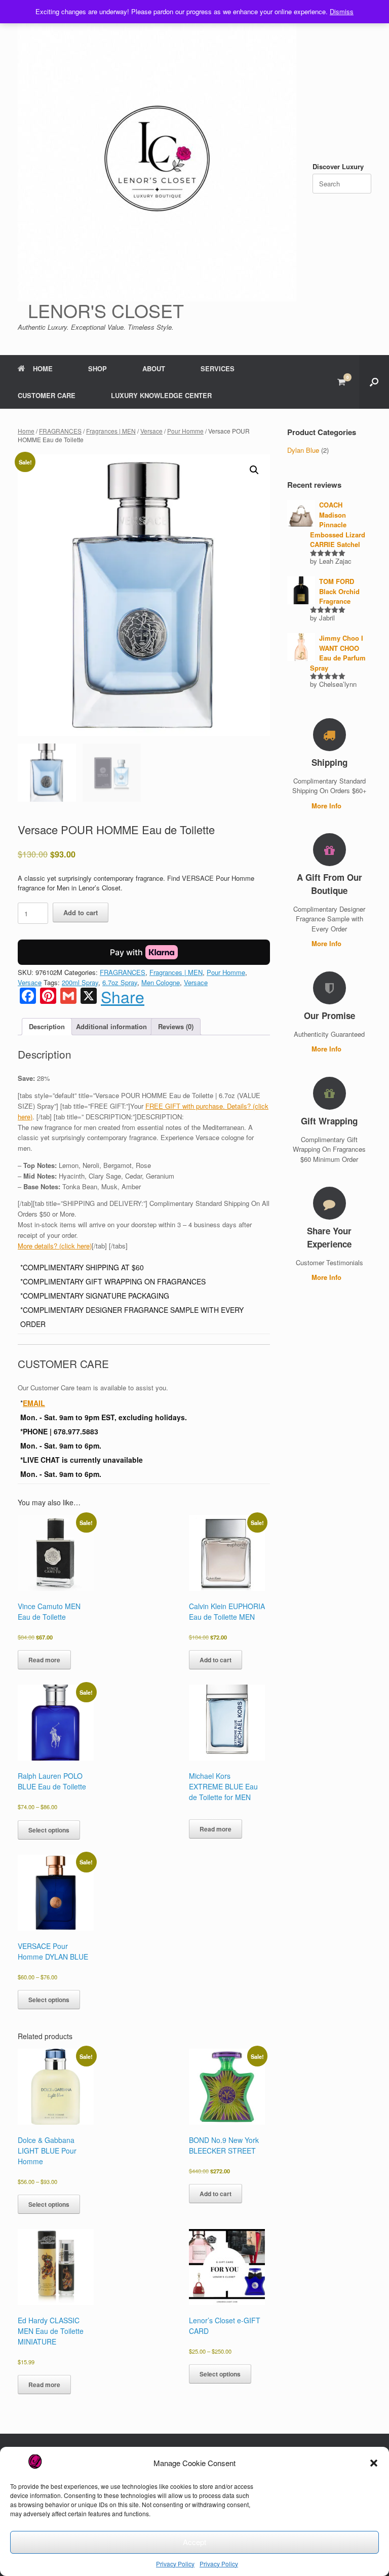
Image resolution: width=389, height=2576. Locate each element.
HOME (43, 368)
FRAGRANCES (60, 431)
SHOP (98, 368)
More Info (327, 806)
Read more (44, 1660)
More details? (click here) (55, 1246)
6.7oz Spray (120, 982)
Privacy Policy (175, 2564)
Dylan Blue (303, 450)
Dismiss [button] (342, 11)
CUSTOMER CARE (47, 395)
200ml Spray (80, 982)
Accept (194, 2542)
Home (26, 431)
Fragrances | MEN (111, 431)
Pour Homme (185, 431)
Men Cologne (161, 982)
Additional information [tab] (111, 1026)
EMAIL (34, 1403)
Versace (151, 431)
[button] (374, 2463)
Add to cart (81, 912)
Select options (49, 1830)
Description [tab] (47, 1026)
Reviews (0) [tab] (176, 1026)
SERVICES (218, 368)
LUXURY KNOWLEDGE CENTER (161, 395)
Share (123, 996)
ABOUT (154, 368)
